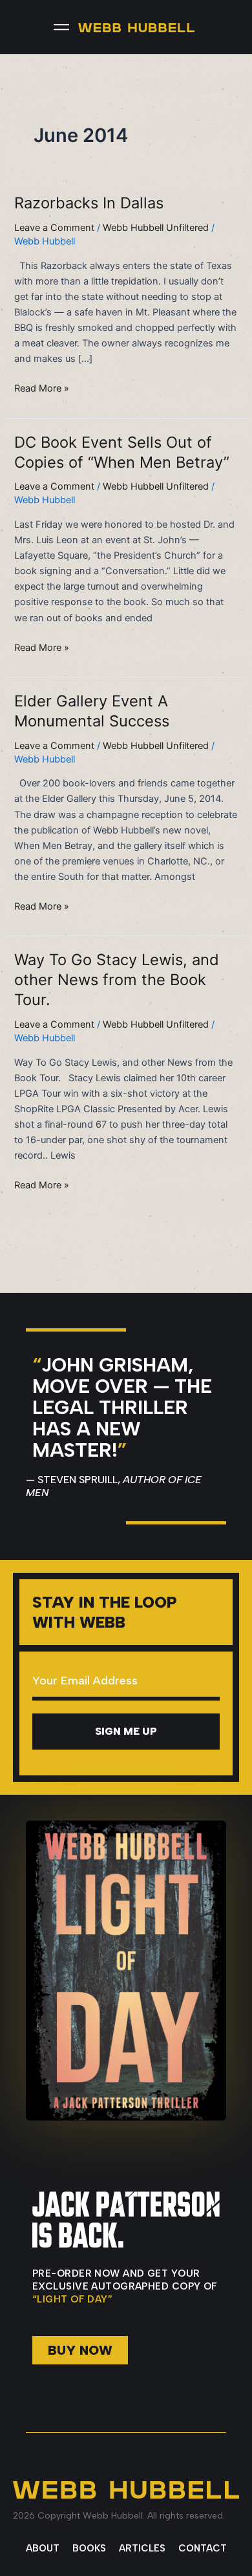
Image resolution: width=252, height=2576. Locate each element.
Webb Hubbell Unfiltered (156, 228)
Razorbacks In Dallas (89, 203)
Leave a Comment (54, 228)
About (43, 2548)
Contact (203, 2548)
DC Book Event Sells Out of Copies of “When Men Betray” (122, 452)
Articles (142, 2548)
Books (89, 2548)
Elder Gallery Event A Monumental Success (92, 711)
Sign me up (126, 1731)
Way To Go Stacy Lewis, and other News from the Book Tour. (117, 980)
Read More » (42, 387)
